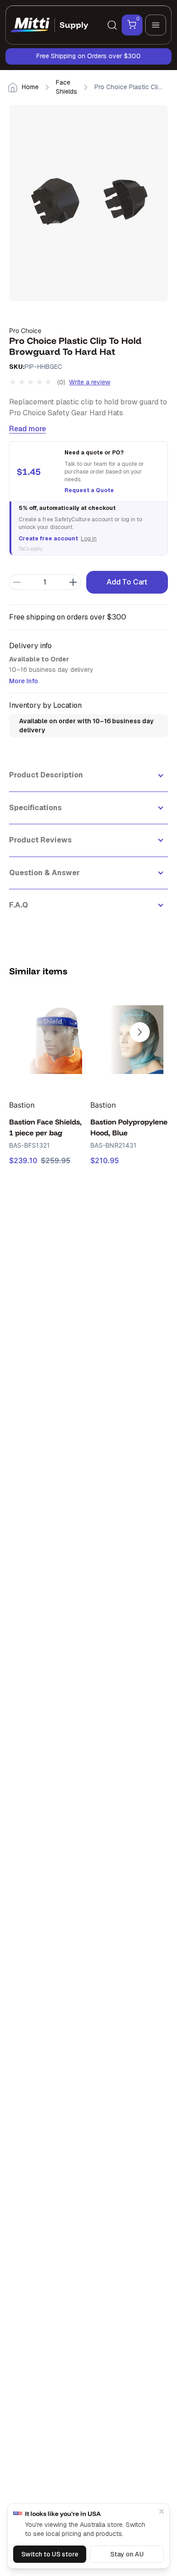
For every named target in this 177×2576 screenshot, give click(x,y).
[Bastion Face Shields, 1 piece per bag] (48, 1039)
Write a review (90, 382)
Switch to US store (50, 2554)
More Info (24, 681)
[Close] (162, 2511)
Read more (27, 429)
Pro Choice (25, 330)
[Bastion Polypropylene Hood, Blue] (129, 1039)
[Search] (112, 25)
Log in (89, 539)
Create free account (48, 539)
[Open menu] (156, 25)
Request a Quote (89, 490)
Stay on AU (127, 2554)
